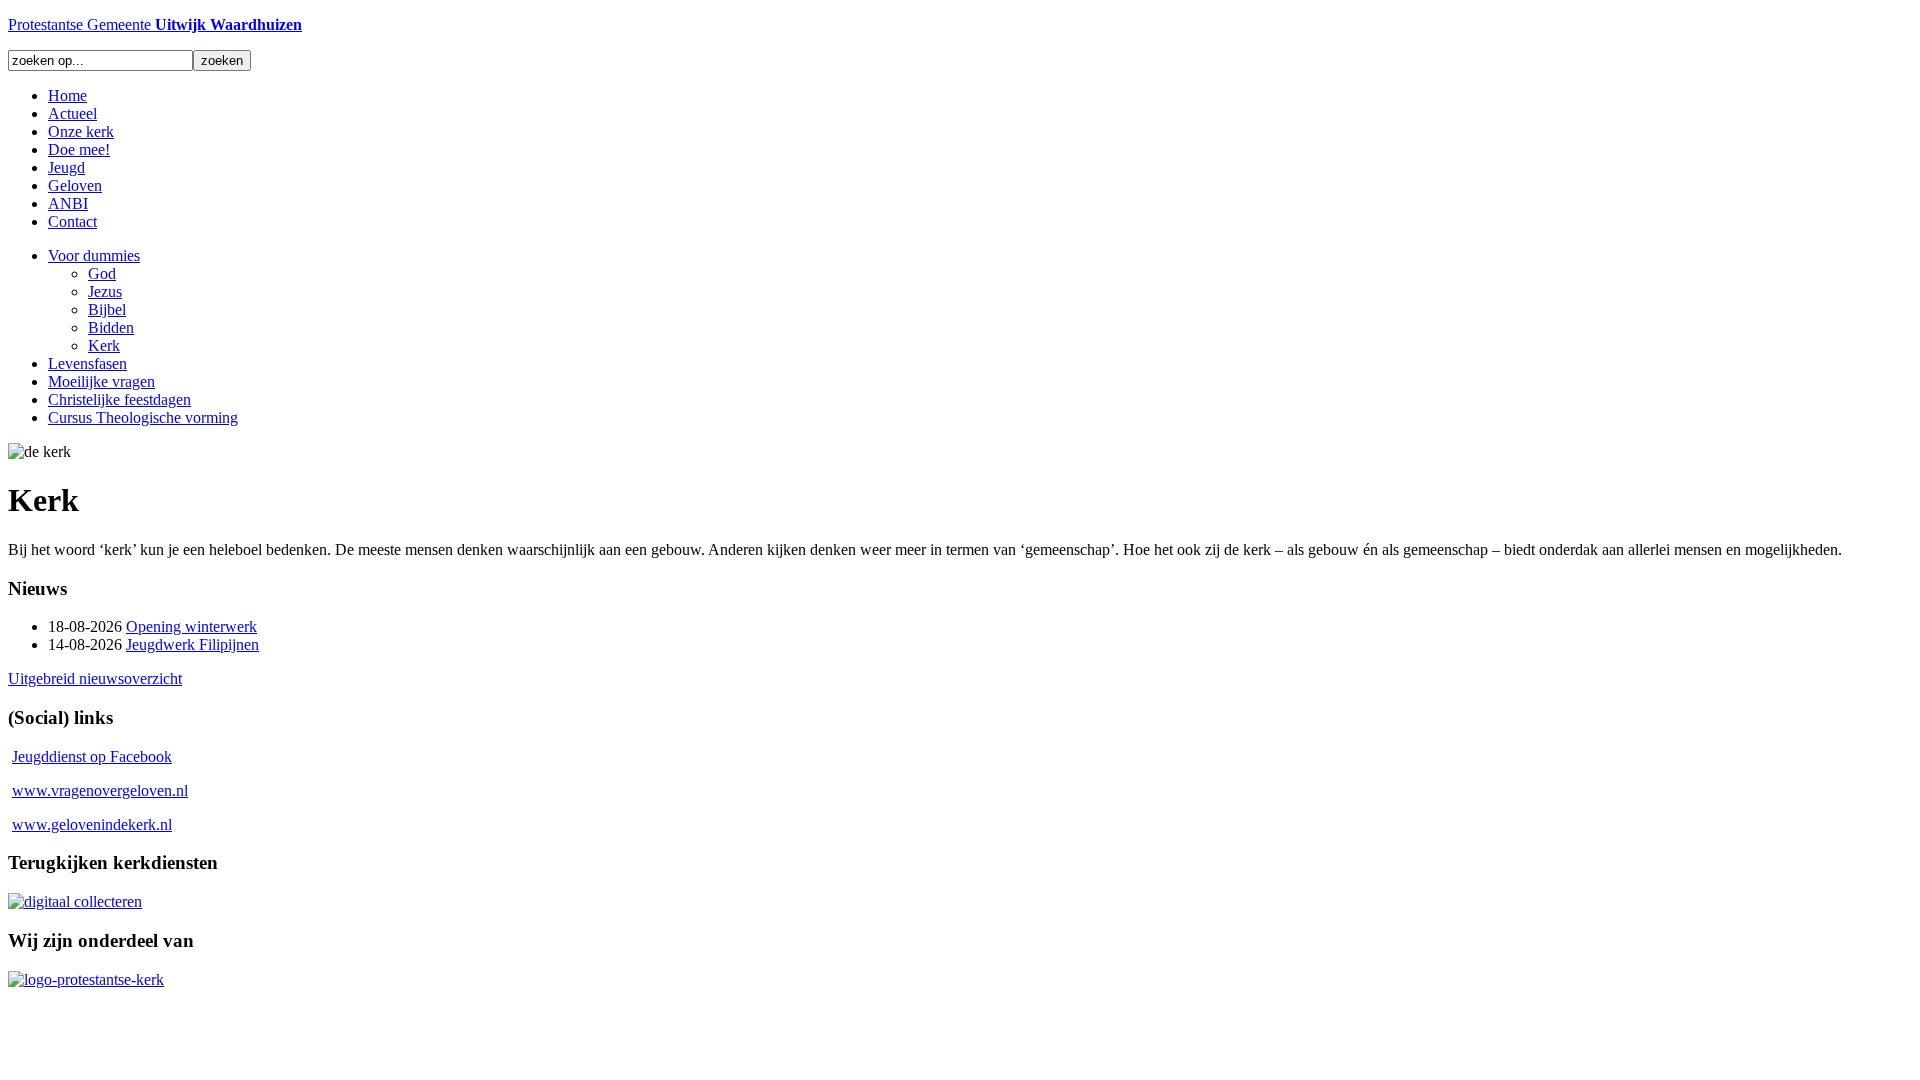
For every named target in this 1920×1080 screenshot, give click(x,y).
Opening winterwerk (191, 626)
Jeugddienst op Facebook (92, 756)
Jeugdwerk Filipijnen (192, 644)
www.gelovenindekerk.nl (92, 824)
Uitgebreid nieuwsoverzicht (95, 678)
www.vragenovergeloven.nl (100, 790)
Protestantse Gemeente (155, 24)
